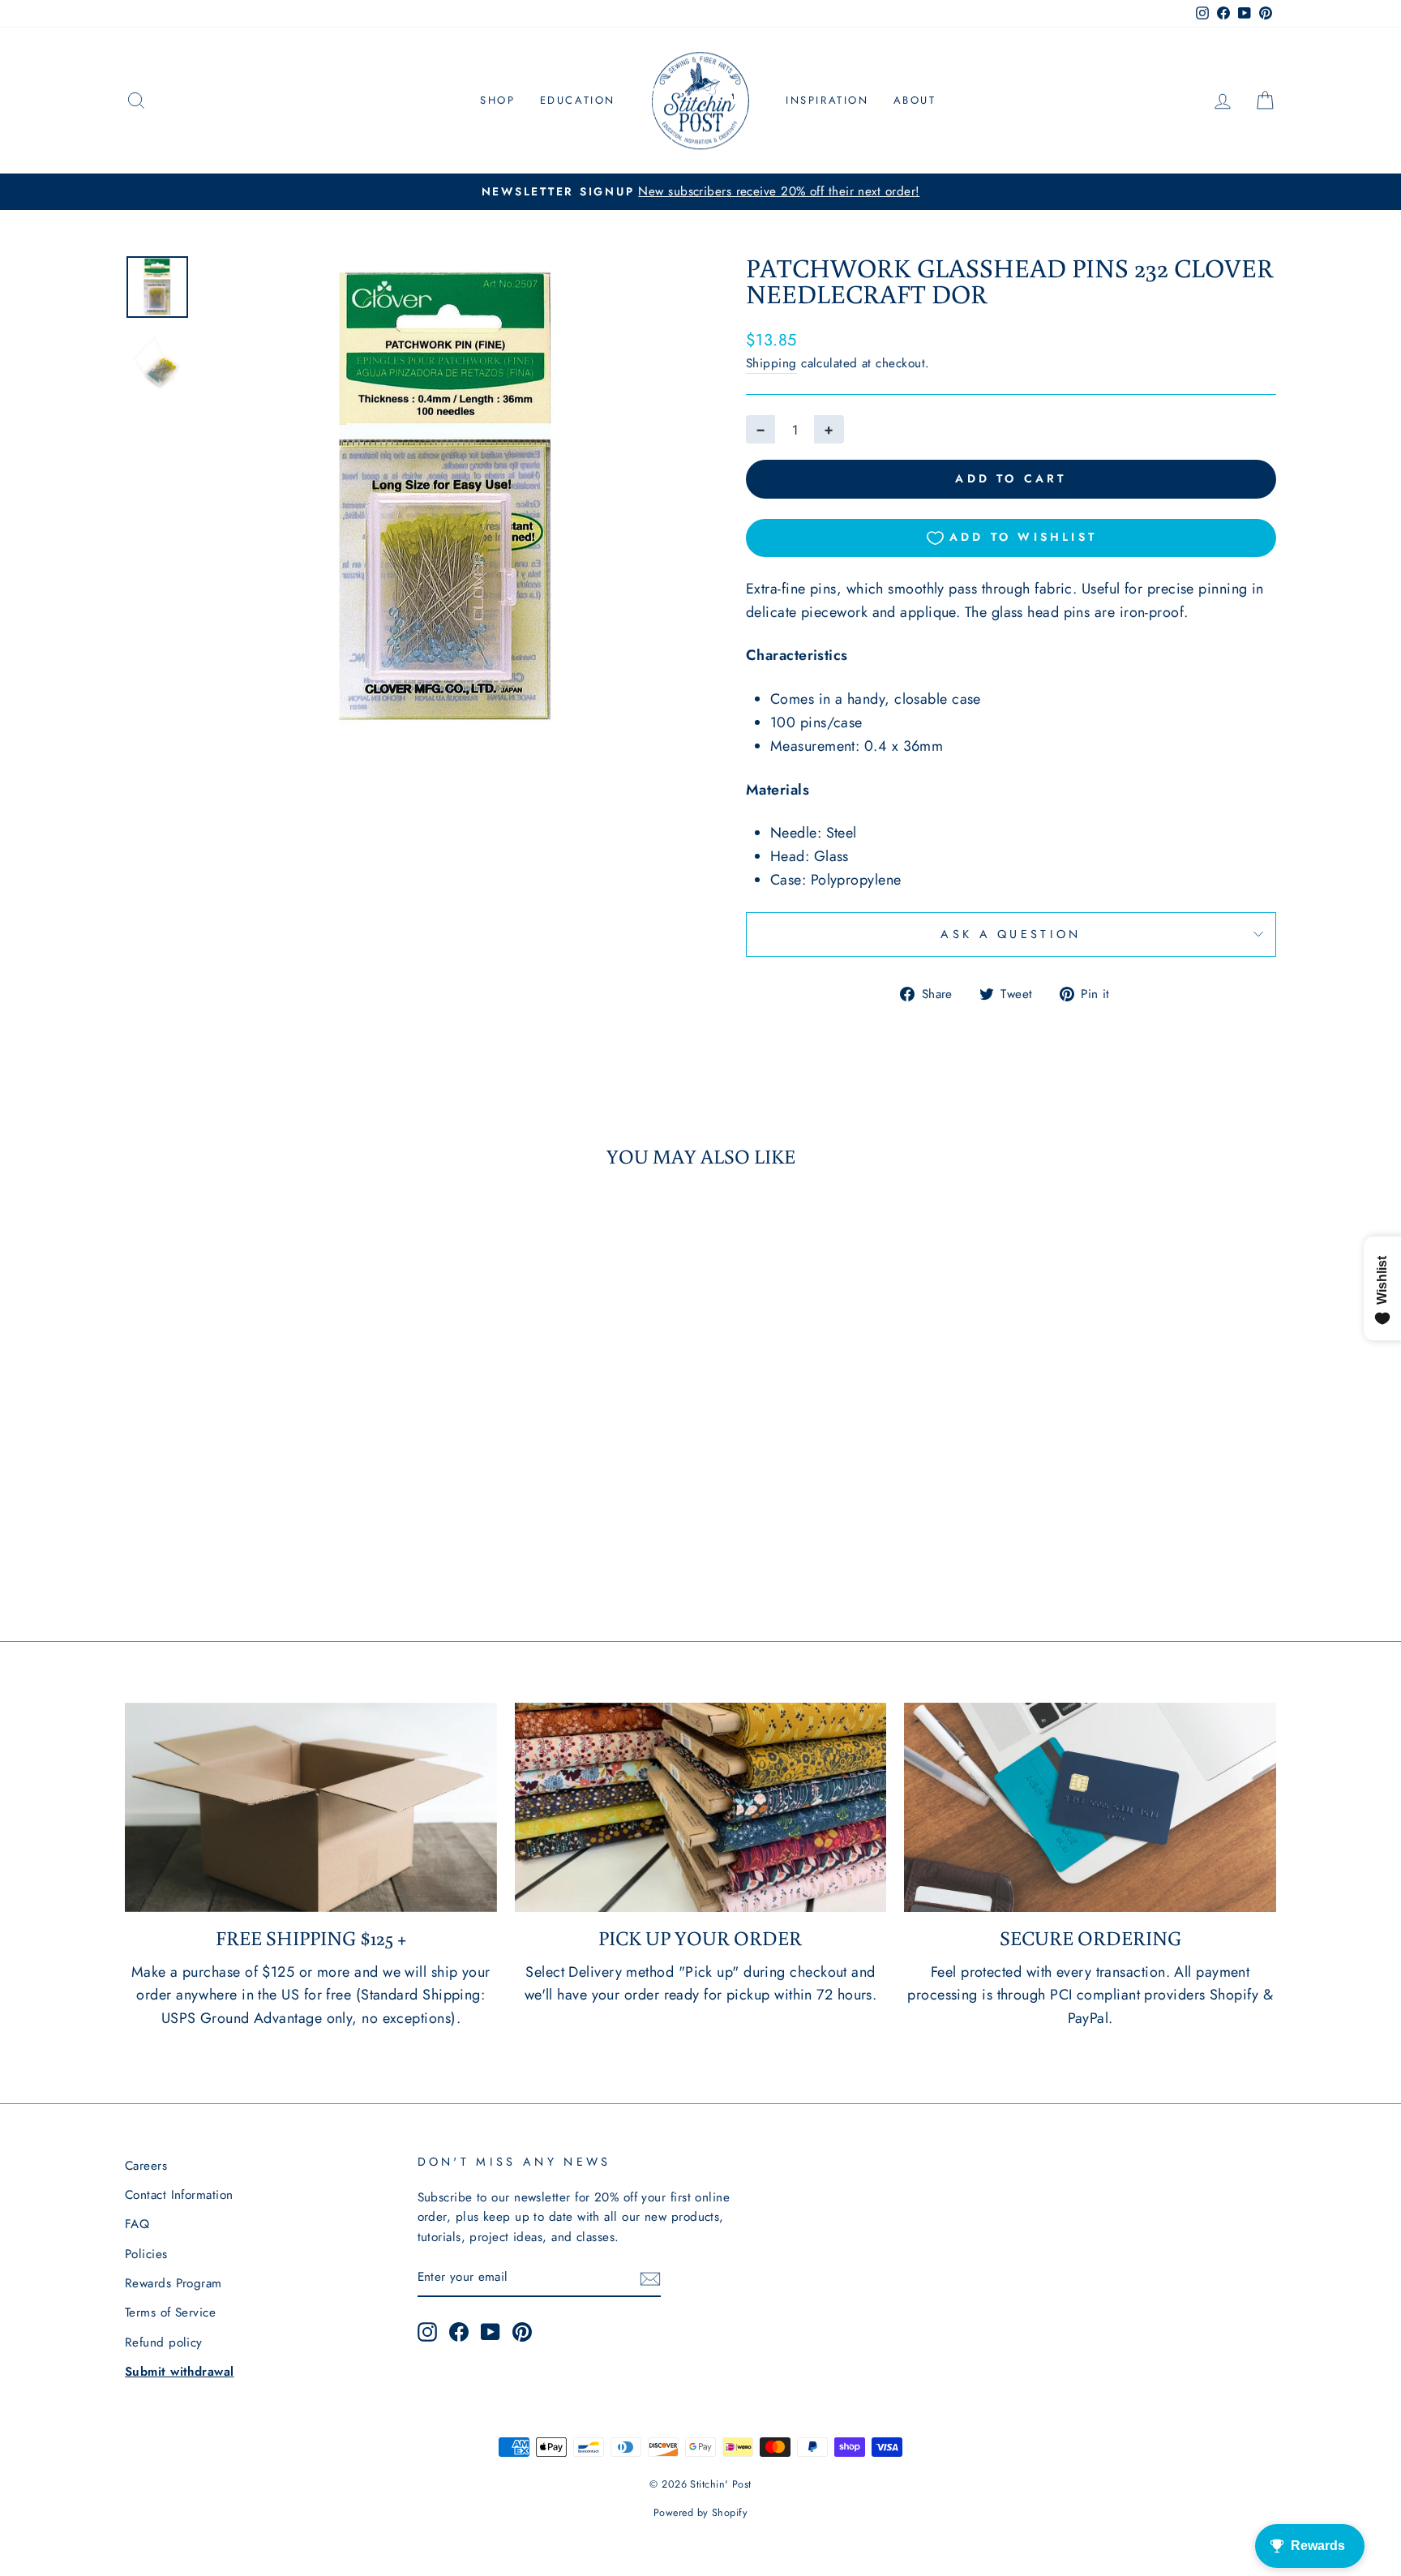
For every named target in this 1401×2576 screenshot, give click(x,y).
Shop (497, 100)
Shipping (771, 363)
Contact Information (179, 2195)
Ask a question (1011, 934)
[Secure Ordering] (1090, 1807)
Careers (146, 2166)
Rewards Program (174, 2283)
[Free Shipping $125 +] (311, 1807)
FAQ (137, 2224)
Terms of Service (170, 2312)
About (915, 100)
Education (578, 100)
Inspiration (827, 100)
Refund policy (164, 2342)
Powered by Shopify (700, 2513)
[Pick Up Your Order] (701, 1807)
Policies (146, 2254)
